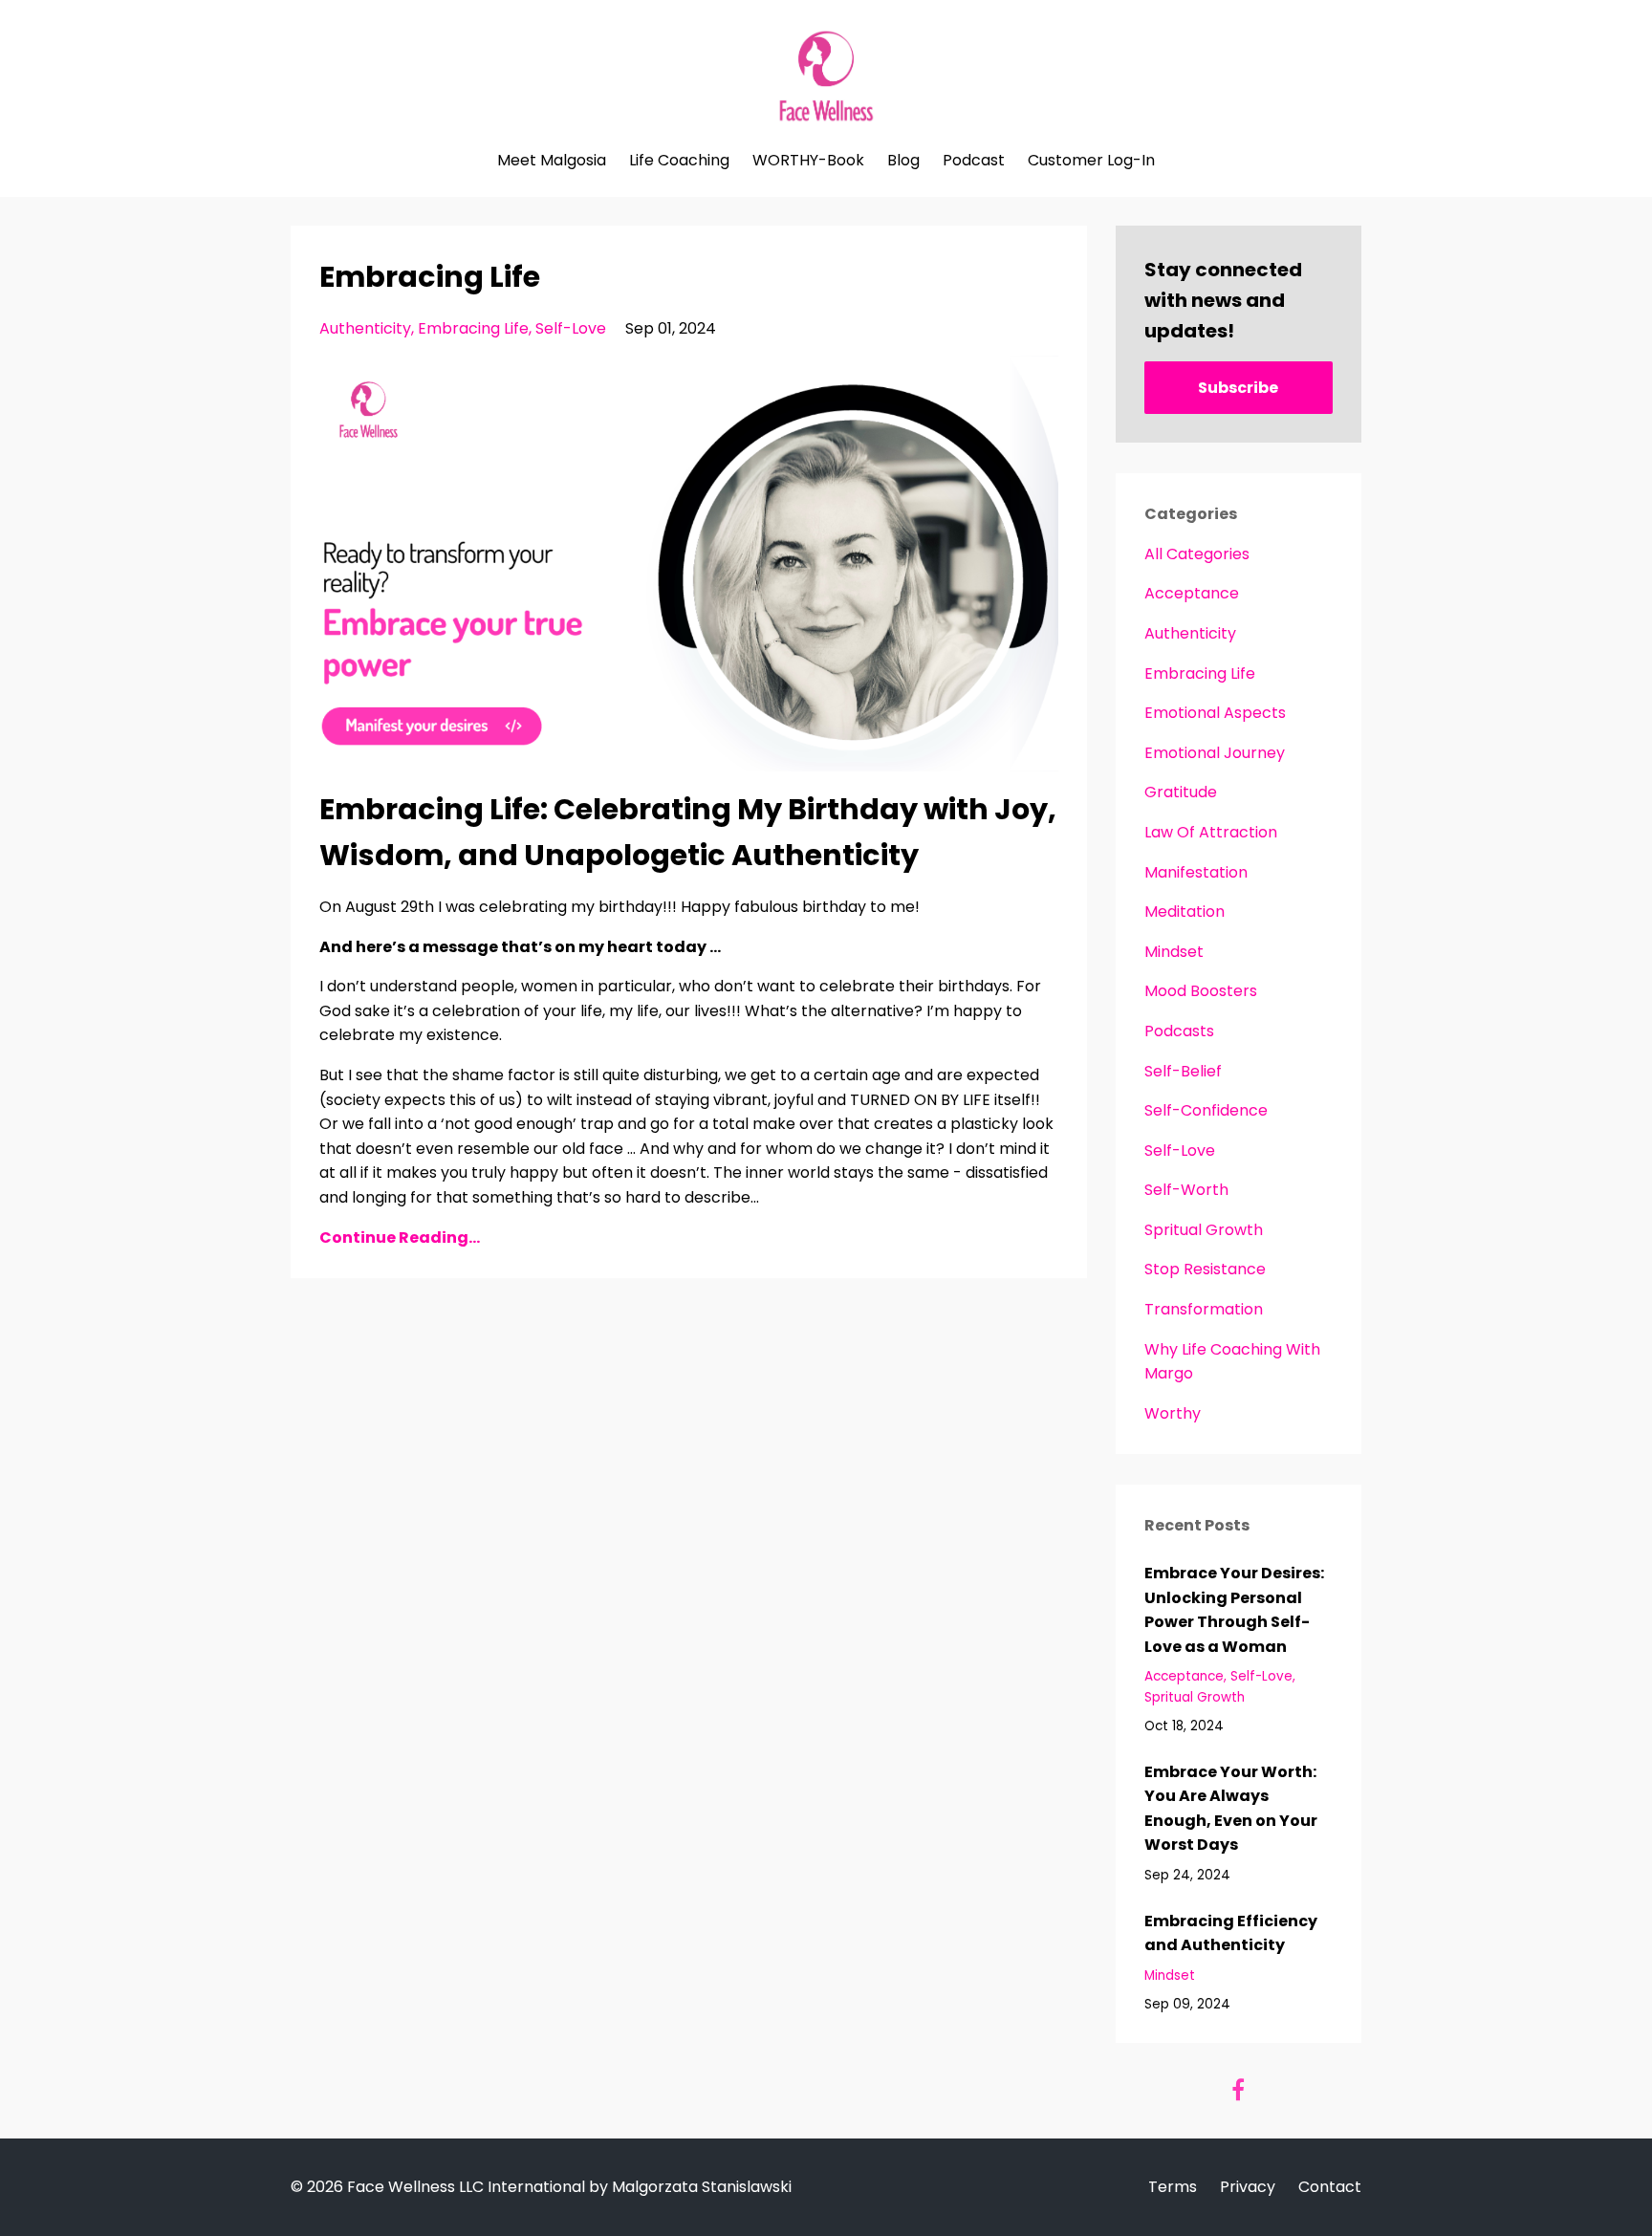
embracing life (473, 328)
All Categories (1197, 554)
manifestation (1196, 872)
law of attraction (1211, 832)
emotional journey (1215, 753)
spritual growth (1204, 1230)
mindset (1174, 952)
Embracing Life (430, 277)
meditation (1185, 912)
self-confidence (1206, 1110)
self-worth (1186, 1190)
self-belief (1183, 1071)
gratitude (1181, 792)
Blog (903, 161)
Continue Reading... (400, 1237)
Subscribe (1238, 388)
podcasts (1179, 1031)
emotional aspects (1215, 713)
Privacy (1248, 2187)
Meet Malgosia (552, 161)
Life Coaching (679, 161)
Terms (1173, 2187)
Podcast (974, 161)
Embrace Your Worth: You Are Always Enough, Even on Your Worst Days (1231, 1809)
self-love (571, 328)
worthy (1173, 1413)
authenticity (365, 328)
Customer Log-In (1091, 161)
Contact (1330, 2187)
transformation (1204, 1309)
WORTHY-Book (808, 161)
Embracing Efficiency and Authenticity (1231, 1933)
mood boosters (1201, 991)
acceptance (1192, 593)
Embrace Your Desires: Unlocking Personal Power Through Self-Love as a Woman (1234, 1610)
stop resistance (1205, 1269)
